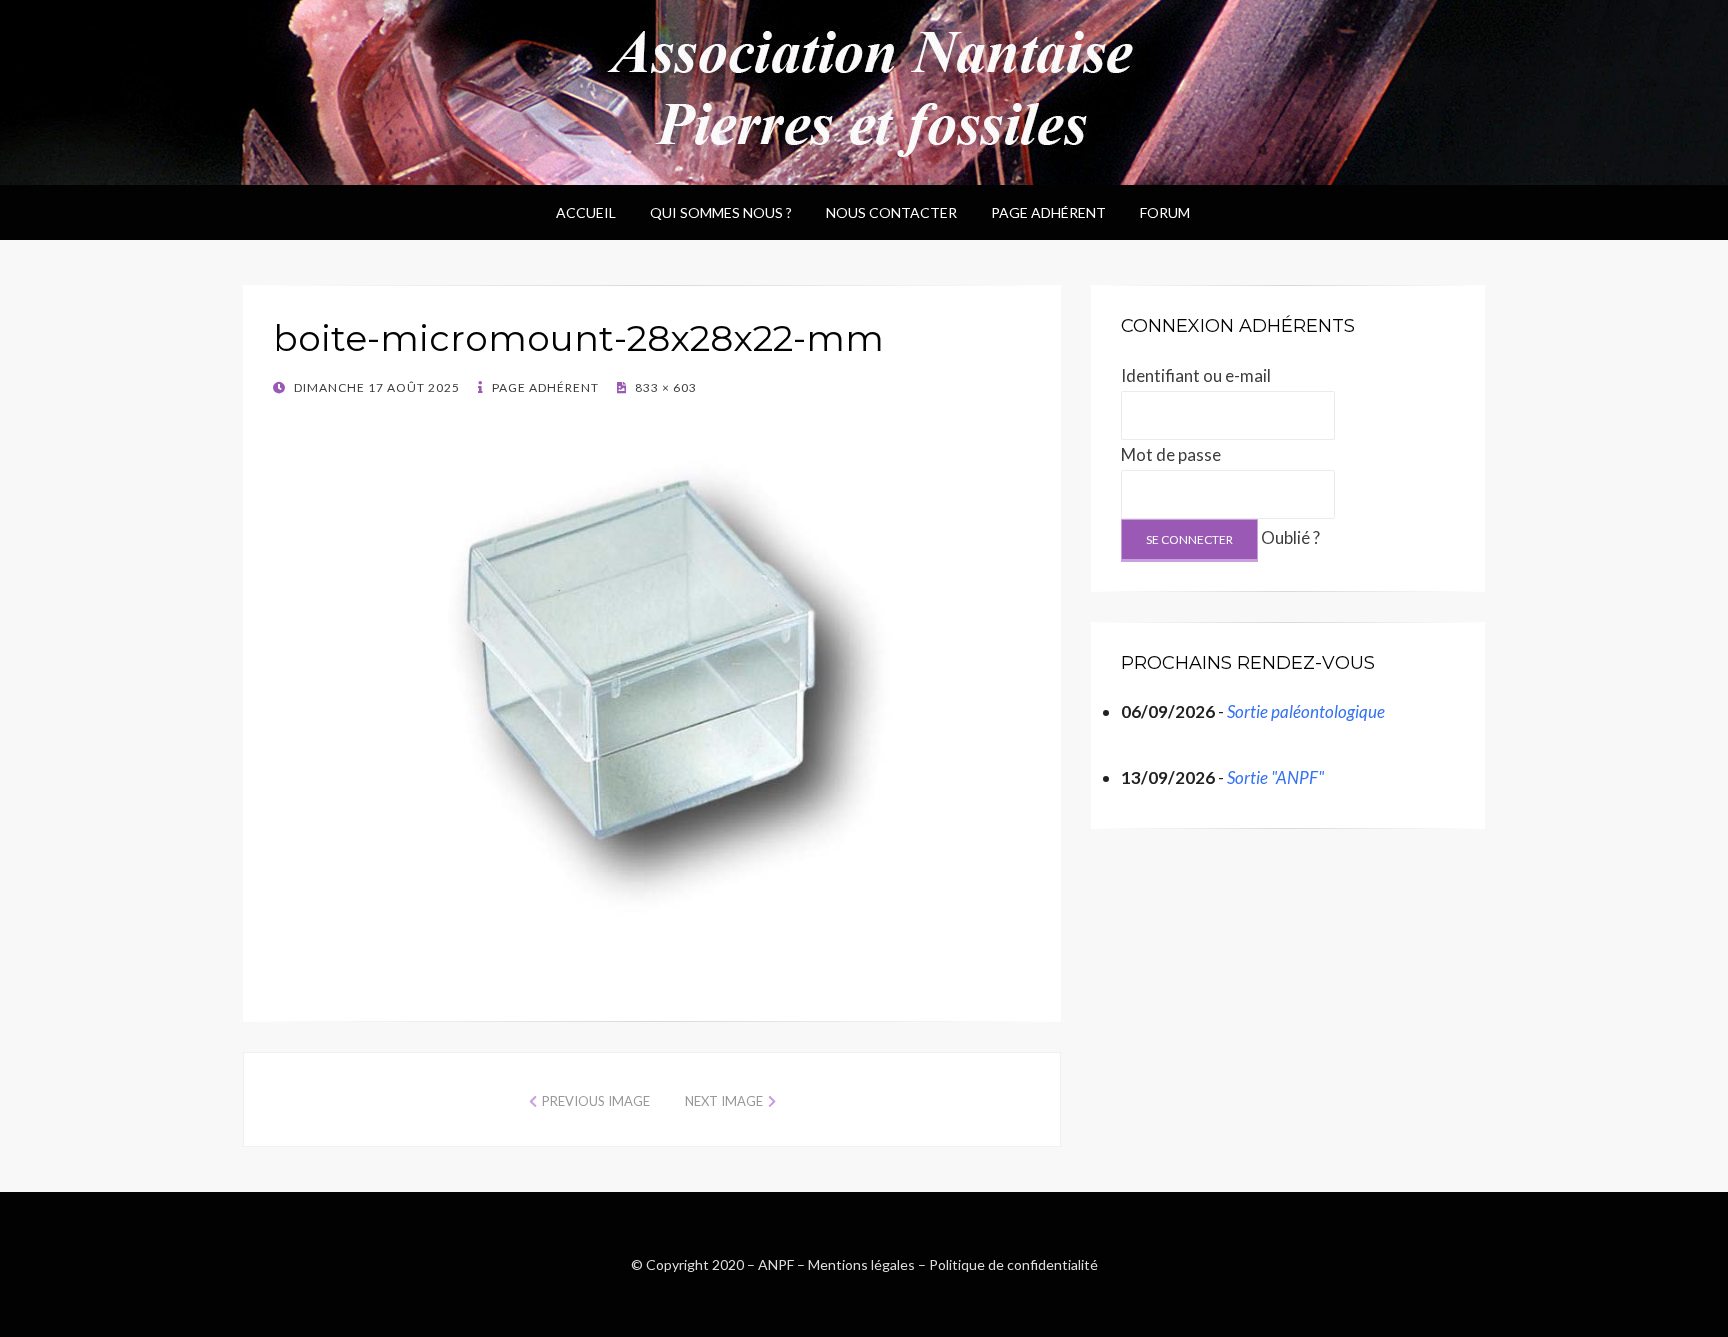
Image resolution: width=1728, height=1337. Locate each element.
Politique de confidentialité (1013, 1264)
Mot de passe (1171, 454)
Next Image (724, 1101)
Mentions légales (861, 1264)
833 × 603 (664, 387)
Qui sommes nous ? (721, 212)
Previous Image (596, 1101)
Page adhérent (1048, 212)
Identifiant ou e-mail (1196, 375)
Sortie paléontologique (1306, 711)
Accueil (586, 212)
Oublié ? (1290, 537)
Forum (1165, 212)
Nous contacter (891, 212)
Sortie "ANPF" (1275, 777)
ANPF (776, 1264)
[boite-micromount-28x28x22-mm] (652, 686)
